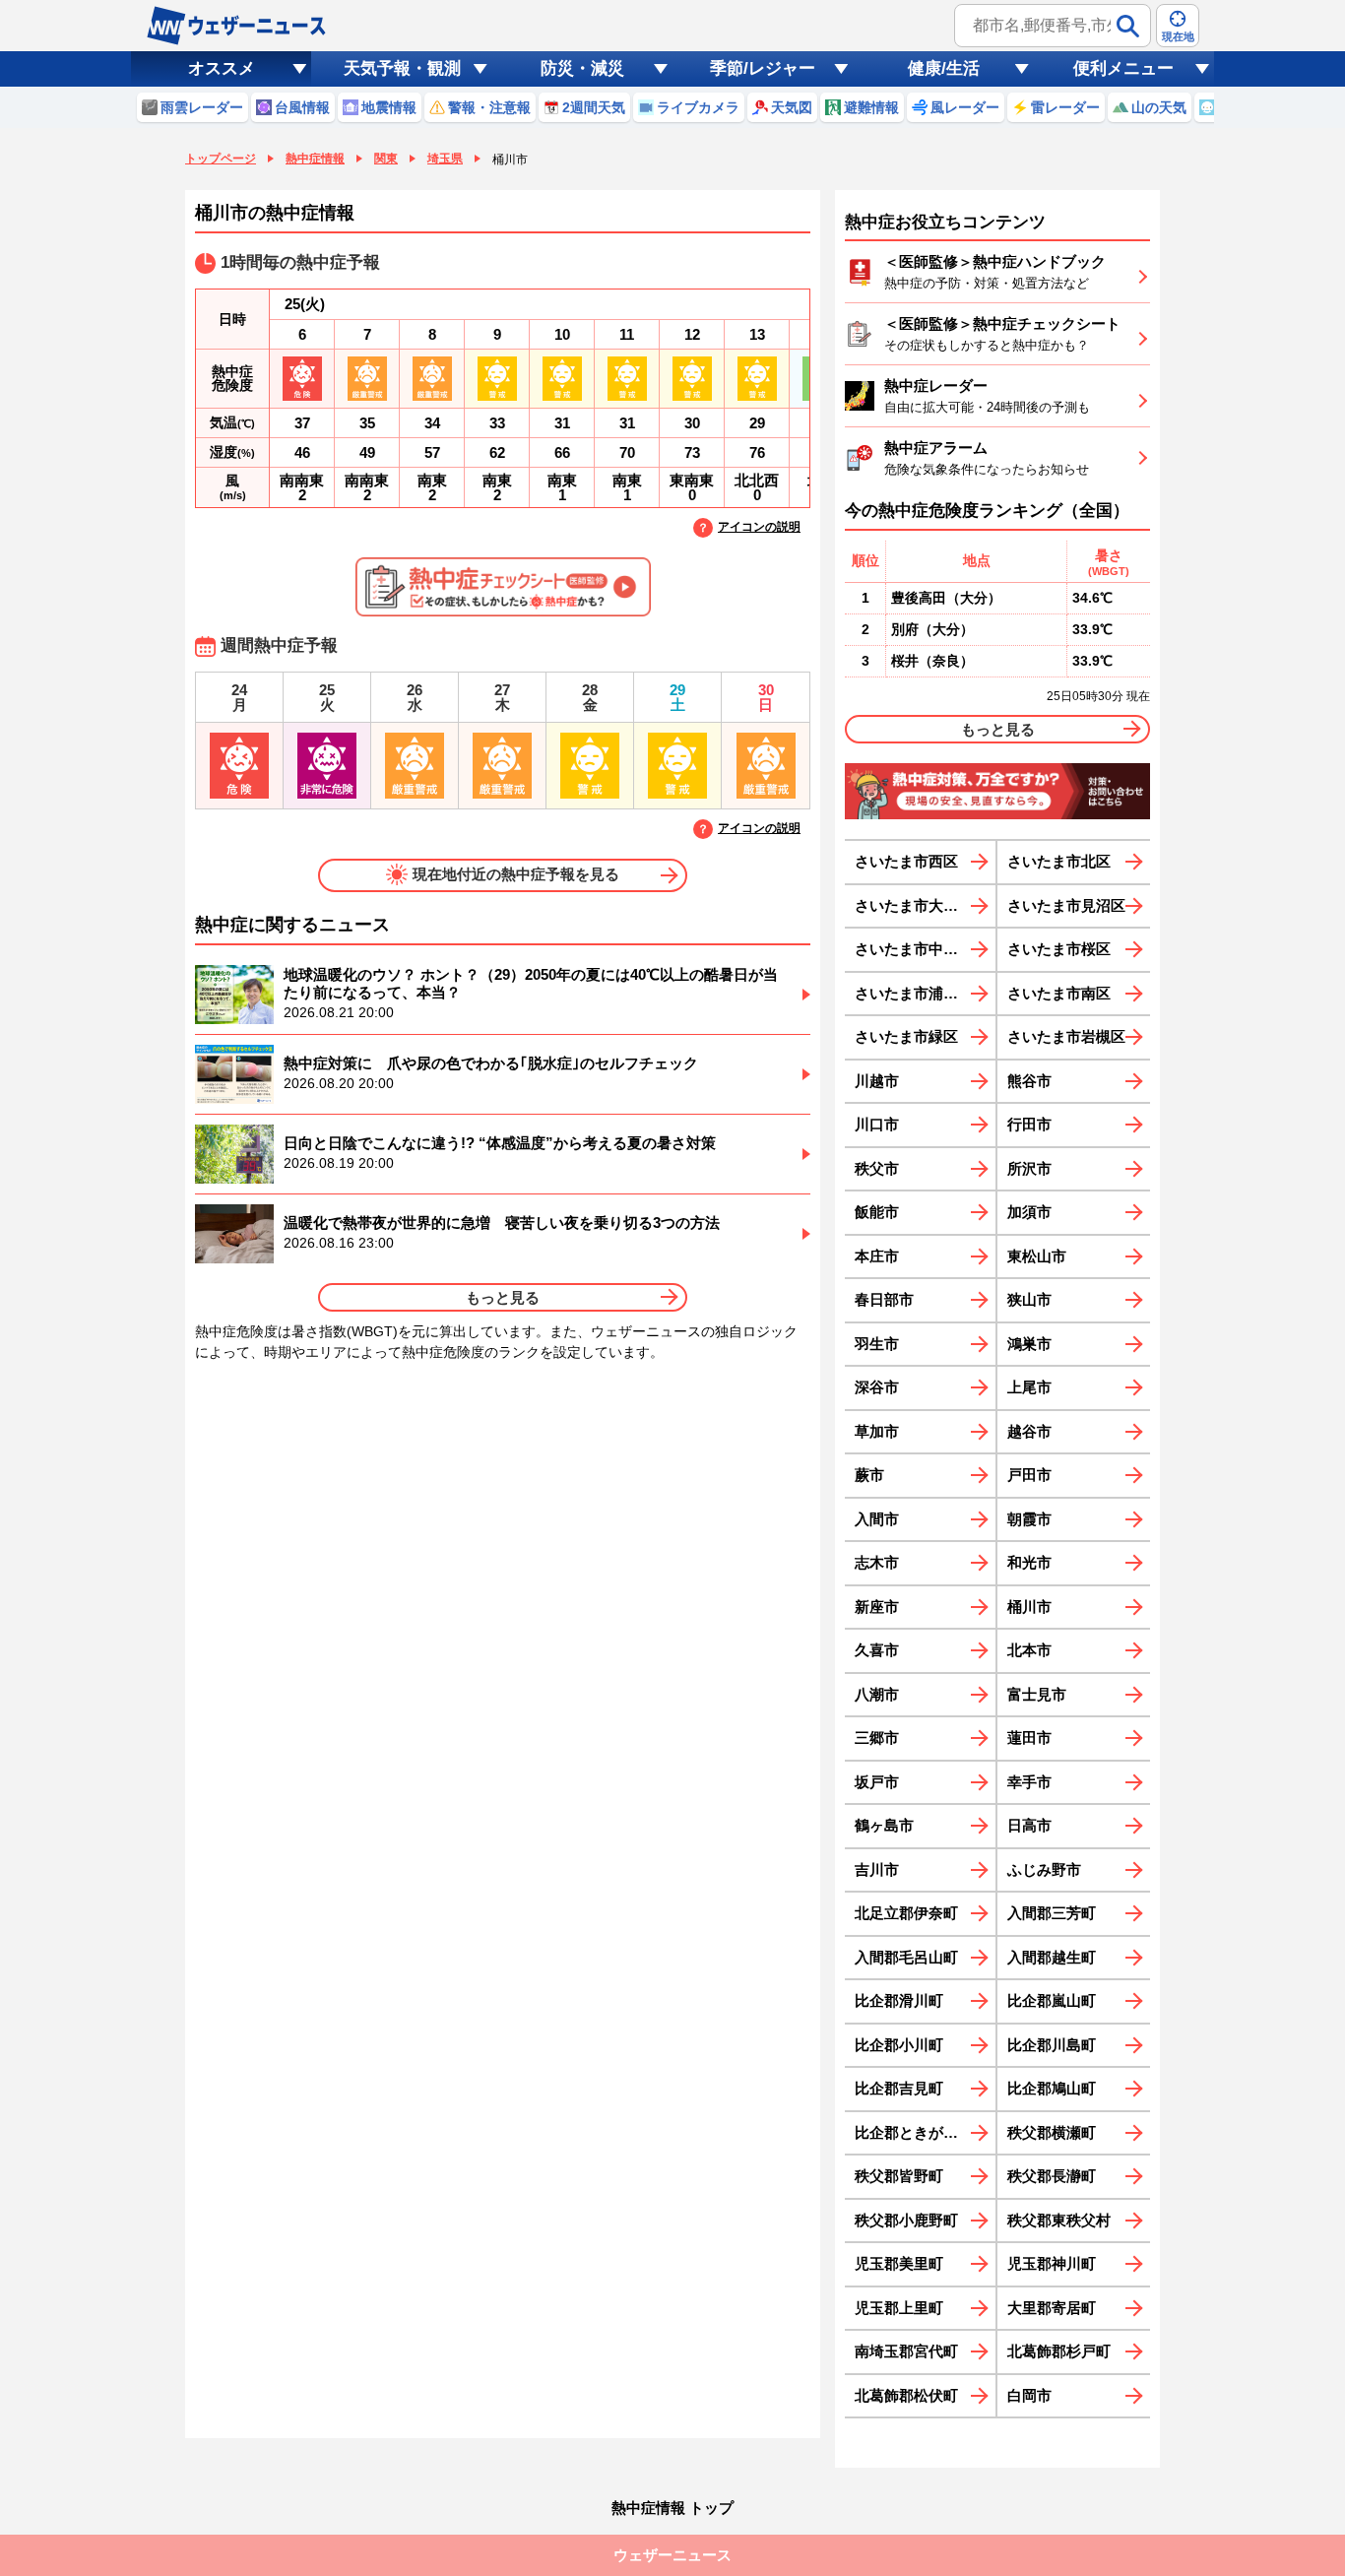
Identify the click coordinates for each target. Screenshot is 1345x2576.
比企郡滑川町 (899, 2000)
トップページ (221, 159)
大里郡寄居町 (1052, 2308)
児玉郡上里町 (899, 2308)
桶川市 (1029, 1607)
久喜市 (877, 1650)
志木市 (877, 1562)
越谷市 (1029, 1431)
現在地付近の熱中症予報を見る (516, 874)
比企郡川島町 (1052, 2045)
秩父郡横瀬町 (1052, 2132)
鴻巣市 (1029, 1344)
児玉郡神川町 (1052, 2263)
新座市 (877, 1607)
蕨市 (869, 1475)
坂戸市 (877, 1782)
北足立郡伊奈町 (906, 1913)
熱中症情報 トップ (672, 2508)
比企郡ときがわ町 (914, 2132)
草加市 (877, 1431)
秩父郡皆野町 (899, 2176)
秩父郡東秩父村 (1059, 2220)
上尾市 (1029, 1387)
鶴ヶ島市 (884, 1825)
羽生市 (877, 1344)
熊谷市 (1029, 1081)
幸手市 (1029, 1782)
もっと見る (503, 1297)
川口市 (877, 1124)
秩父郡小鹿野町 (906, 2220)
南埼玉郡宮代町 (906, 2351)
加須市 (1029, 1212)
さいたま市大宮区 (914, 905)
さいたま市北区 (1059, 861)
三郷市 (877, 1738)
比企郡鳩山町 (1052, 2088)
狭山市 (1029, 1299)
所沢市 (1029, 1168)
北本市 (1029, 1650)
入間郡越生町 (1052, 1957)
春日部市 (884, 1299)
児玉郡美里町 (899, 2263)
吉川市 (877, 1869)
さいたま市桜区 (1059, 949)
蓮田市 (1029, 1738)
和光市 (1029, 1562)
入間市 (877, 1519)
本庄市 (877, 1256)
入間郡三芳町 (1052, 1913)
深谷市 (877, 1387)
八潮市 (877, 1694)
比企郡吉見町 (899, 2088)
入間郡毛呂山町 (906, 1957)
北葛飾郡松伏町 (906, 2395)
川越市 (877, 1081)
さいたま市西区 (906, 861)
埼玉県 (445, 159)
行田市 (1029, 1124)
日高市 (1029, 1825)
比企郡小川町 (899, 2045)
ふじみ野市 (1044, 1869)
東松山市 (1037, 1256)
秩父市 (877, 1168)
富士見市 (1037, 1694)
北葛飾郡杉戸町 (1059, 2351)
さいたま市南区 (1059, 993)
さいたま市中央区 (914, 949)
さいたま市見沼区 (1066, 905)
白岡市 (1029, 2395)
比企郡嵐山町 (1052, 2000)
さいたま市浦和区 (914, 993)
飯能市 (877, 1212)
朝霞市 (1029, 1519)
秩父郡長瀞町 (1052, 2176)
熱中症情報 (315, 159)
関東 (386, 159)
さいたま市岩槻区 (1066, 1036)
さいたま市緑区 (906, 1036)
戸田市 (1029, 1475)
